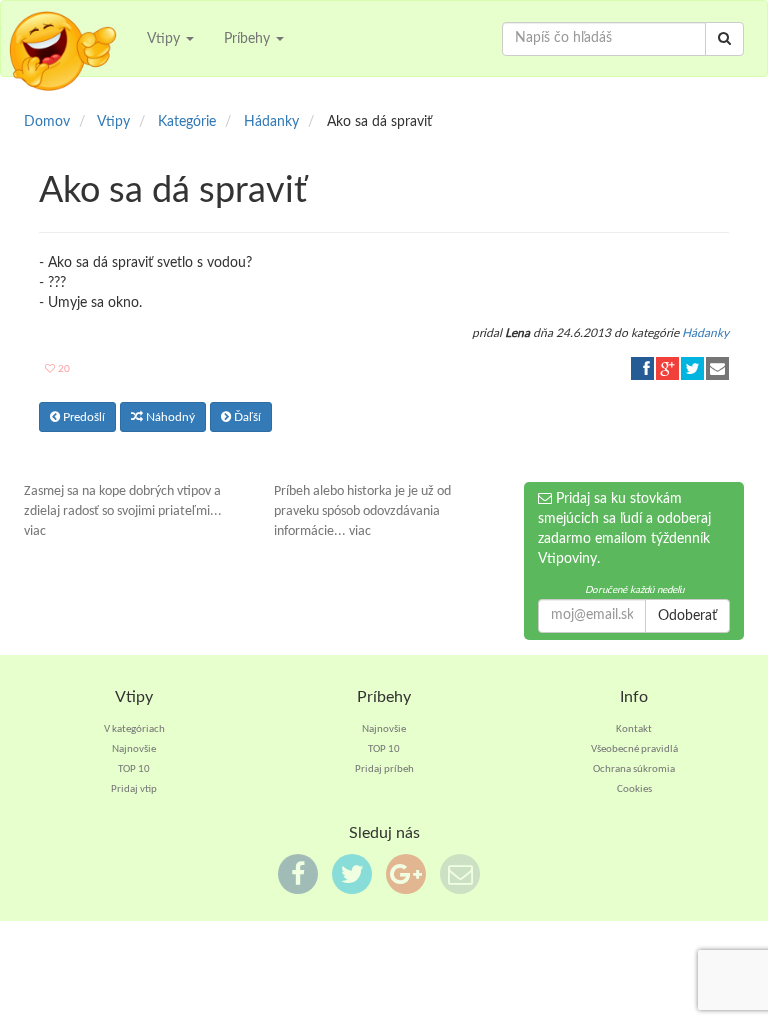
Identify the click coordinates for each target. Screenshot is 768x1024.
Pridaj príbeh (384, 769)
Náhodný (169, 417)
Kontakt (634, 729)
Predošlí (82, 417)
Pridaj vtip (134, 789)
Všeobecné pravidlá (634, 749)
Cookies (634, 789)
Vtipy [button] (165, 39)
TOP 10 (134, 769)
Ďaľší (246, 417)
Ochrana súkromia (634, 769)
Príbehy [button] (249, 39)
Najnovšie (134, 749)
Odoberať (687, 616)
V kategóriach (134, 729)
